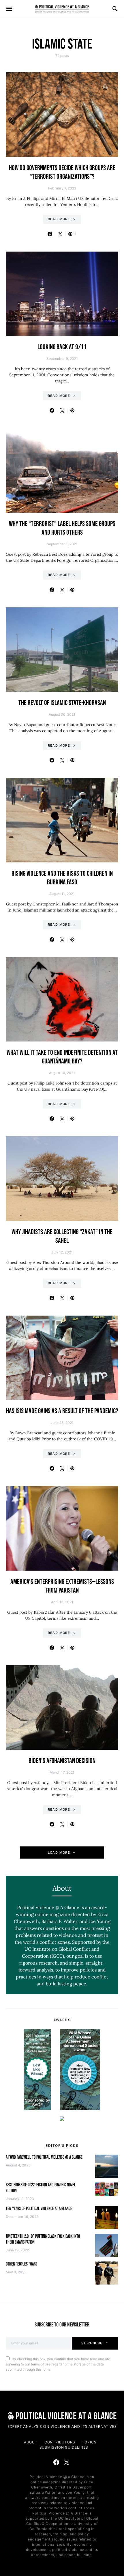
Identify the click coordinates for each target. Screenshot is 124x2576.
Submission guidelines (64, 2447)
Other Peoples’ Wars (21, 2264)
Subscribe (92, 2343)
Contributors (60, 2442)
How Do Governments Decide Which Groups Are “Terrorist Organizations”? (62, 172)
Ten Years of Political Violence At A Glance (39, 2209)
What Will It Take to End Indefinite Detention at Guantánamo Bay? (62, 1057)
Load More (59, 1853)
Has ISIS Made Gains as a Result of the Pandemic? (62, 1411)
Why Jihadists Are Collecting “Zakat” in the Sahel (62, 1236)
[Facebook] (56, 2462)
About (31, 2442)
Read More (59, 219)
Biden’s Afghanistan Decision (62, 1761)
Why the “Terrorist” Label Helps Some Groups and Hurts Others (62, 528)
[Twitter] (67, 2462)
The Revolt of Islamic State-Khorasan (62, 703)
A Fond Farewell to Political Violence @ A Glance (44, 2157)
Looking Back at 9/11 (62, 347)
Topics (89, 2442)
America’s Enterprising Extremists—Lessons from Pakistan (62, 1586)
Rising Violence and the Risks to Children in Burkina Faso (62, 878)
